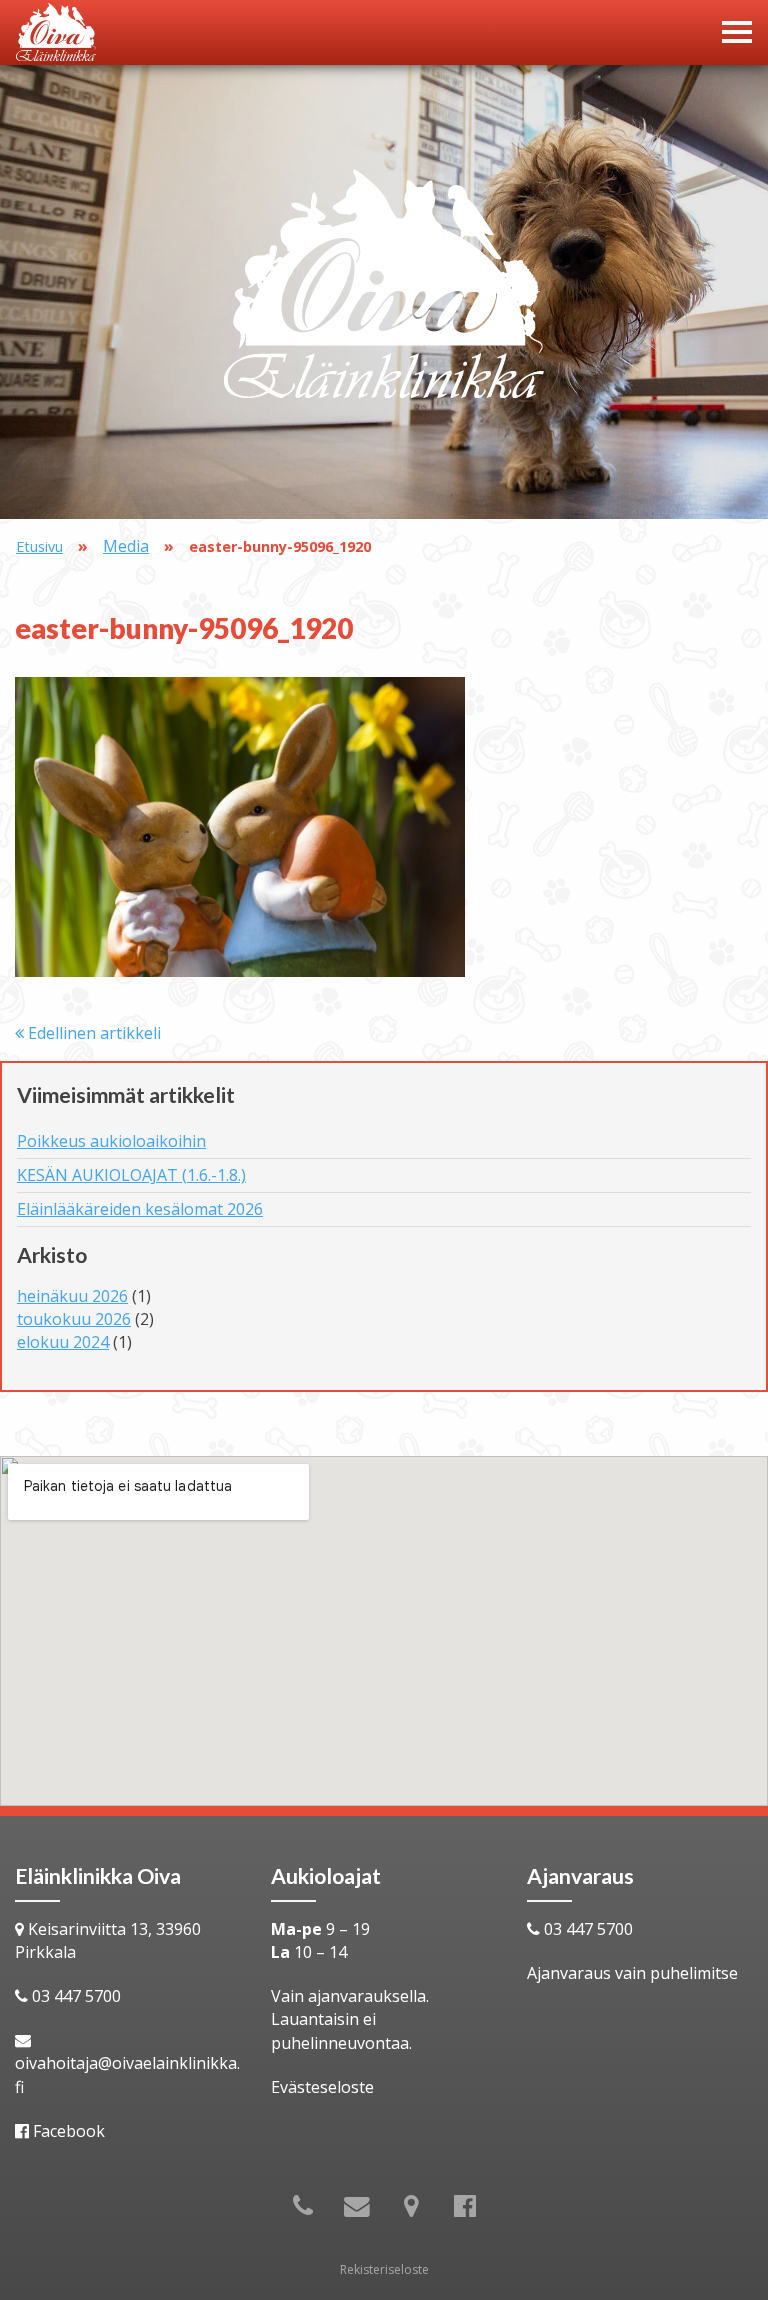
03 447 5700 (76, 1996)
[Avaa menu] (737, 32)
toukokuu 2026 (74, 1319)
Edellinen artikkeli (92, 1033)
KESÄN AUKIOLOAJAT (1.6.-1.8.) (131, 1175)
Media (126, 546)
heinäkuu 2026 (72, 1296)
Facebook (69, 2131)
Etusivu (39, 546)
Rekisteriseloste (384, 2269)
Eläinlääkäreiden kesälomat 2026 (140, 1209)
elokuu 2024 (63, 1342)
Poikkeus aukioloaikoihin (111, 1141)
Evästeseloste (322, 2087)
